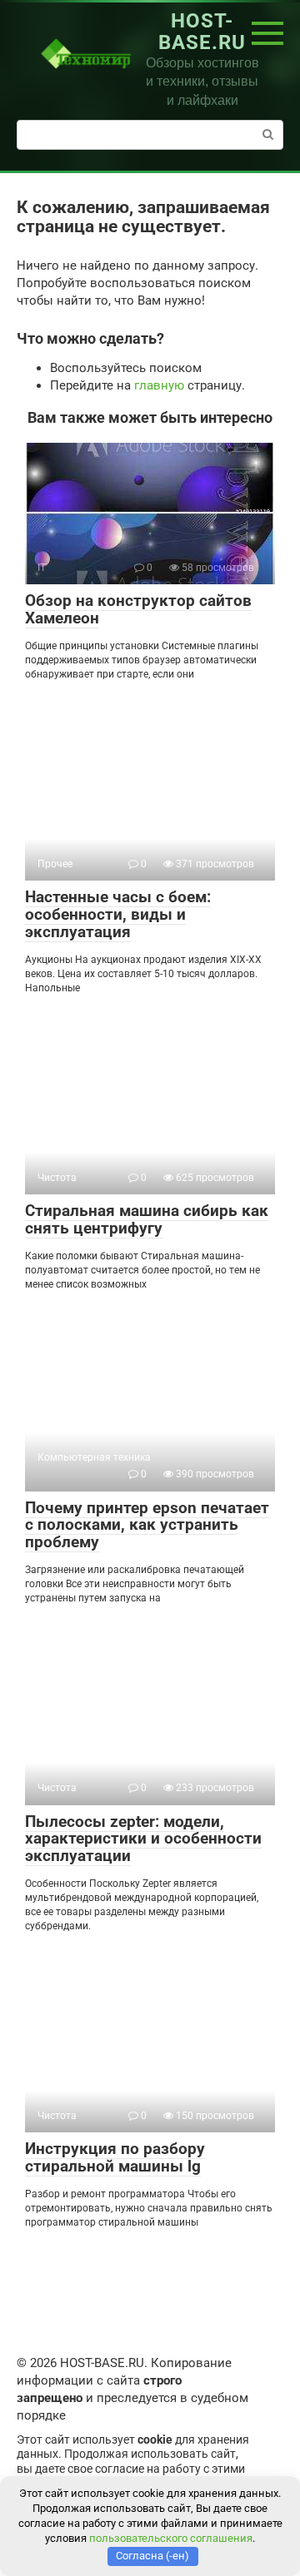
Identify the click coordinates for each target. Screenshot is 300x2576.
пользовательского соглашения (171, 2538)
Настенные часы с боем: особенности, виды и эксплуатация (118, 914)
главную (159, 385)
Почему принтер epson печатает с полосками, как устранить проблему (147, 1525)
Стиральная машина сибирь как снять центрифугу (147, 1219)
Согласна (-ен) (152, 2556)
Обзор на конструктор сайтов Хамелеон (138, 609)
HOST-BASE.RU (202, 32)
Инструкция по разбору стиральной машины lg (115, 2157)
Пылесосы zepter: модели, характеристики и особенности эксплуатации (143, 1839)
